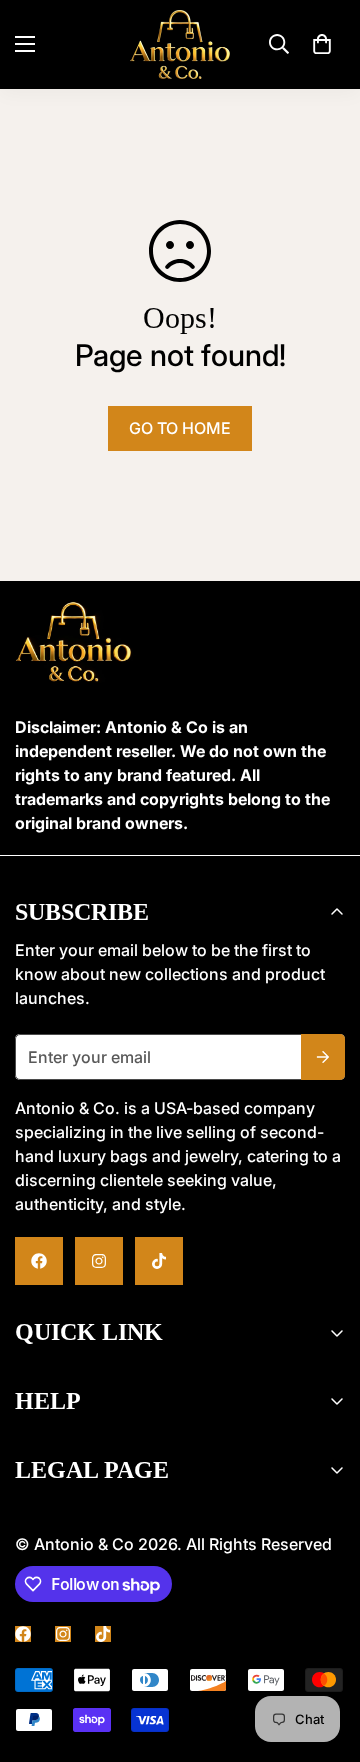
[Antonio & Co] (180, 44)
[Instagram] (99, 1261)
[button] (322, 44)
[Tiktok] (159, 1261)
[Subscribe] (323, 1057)
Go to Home (180, 428)
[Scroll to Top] (180, 1656)
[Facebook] (39, 1261)
